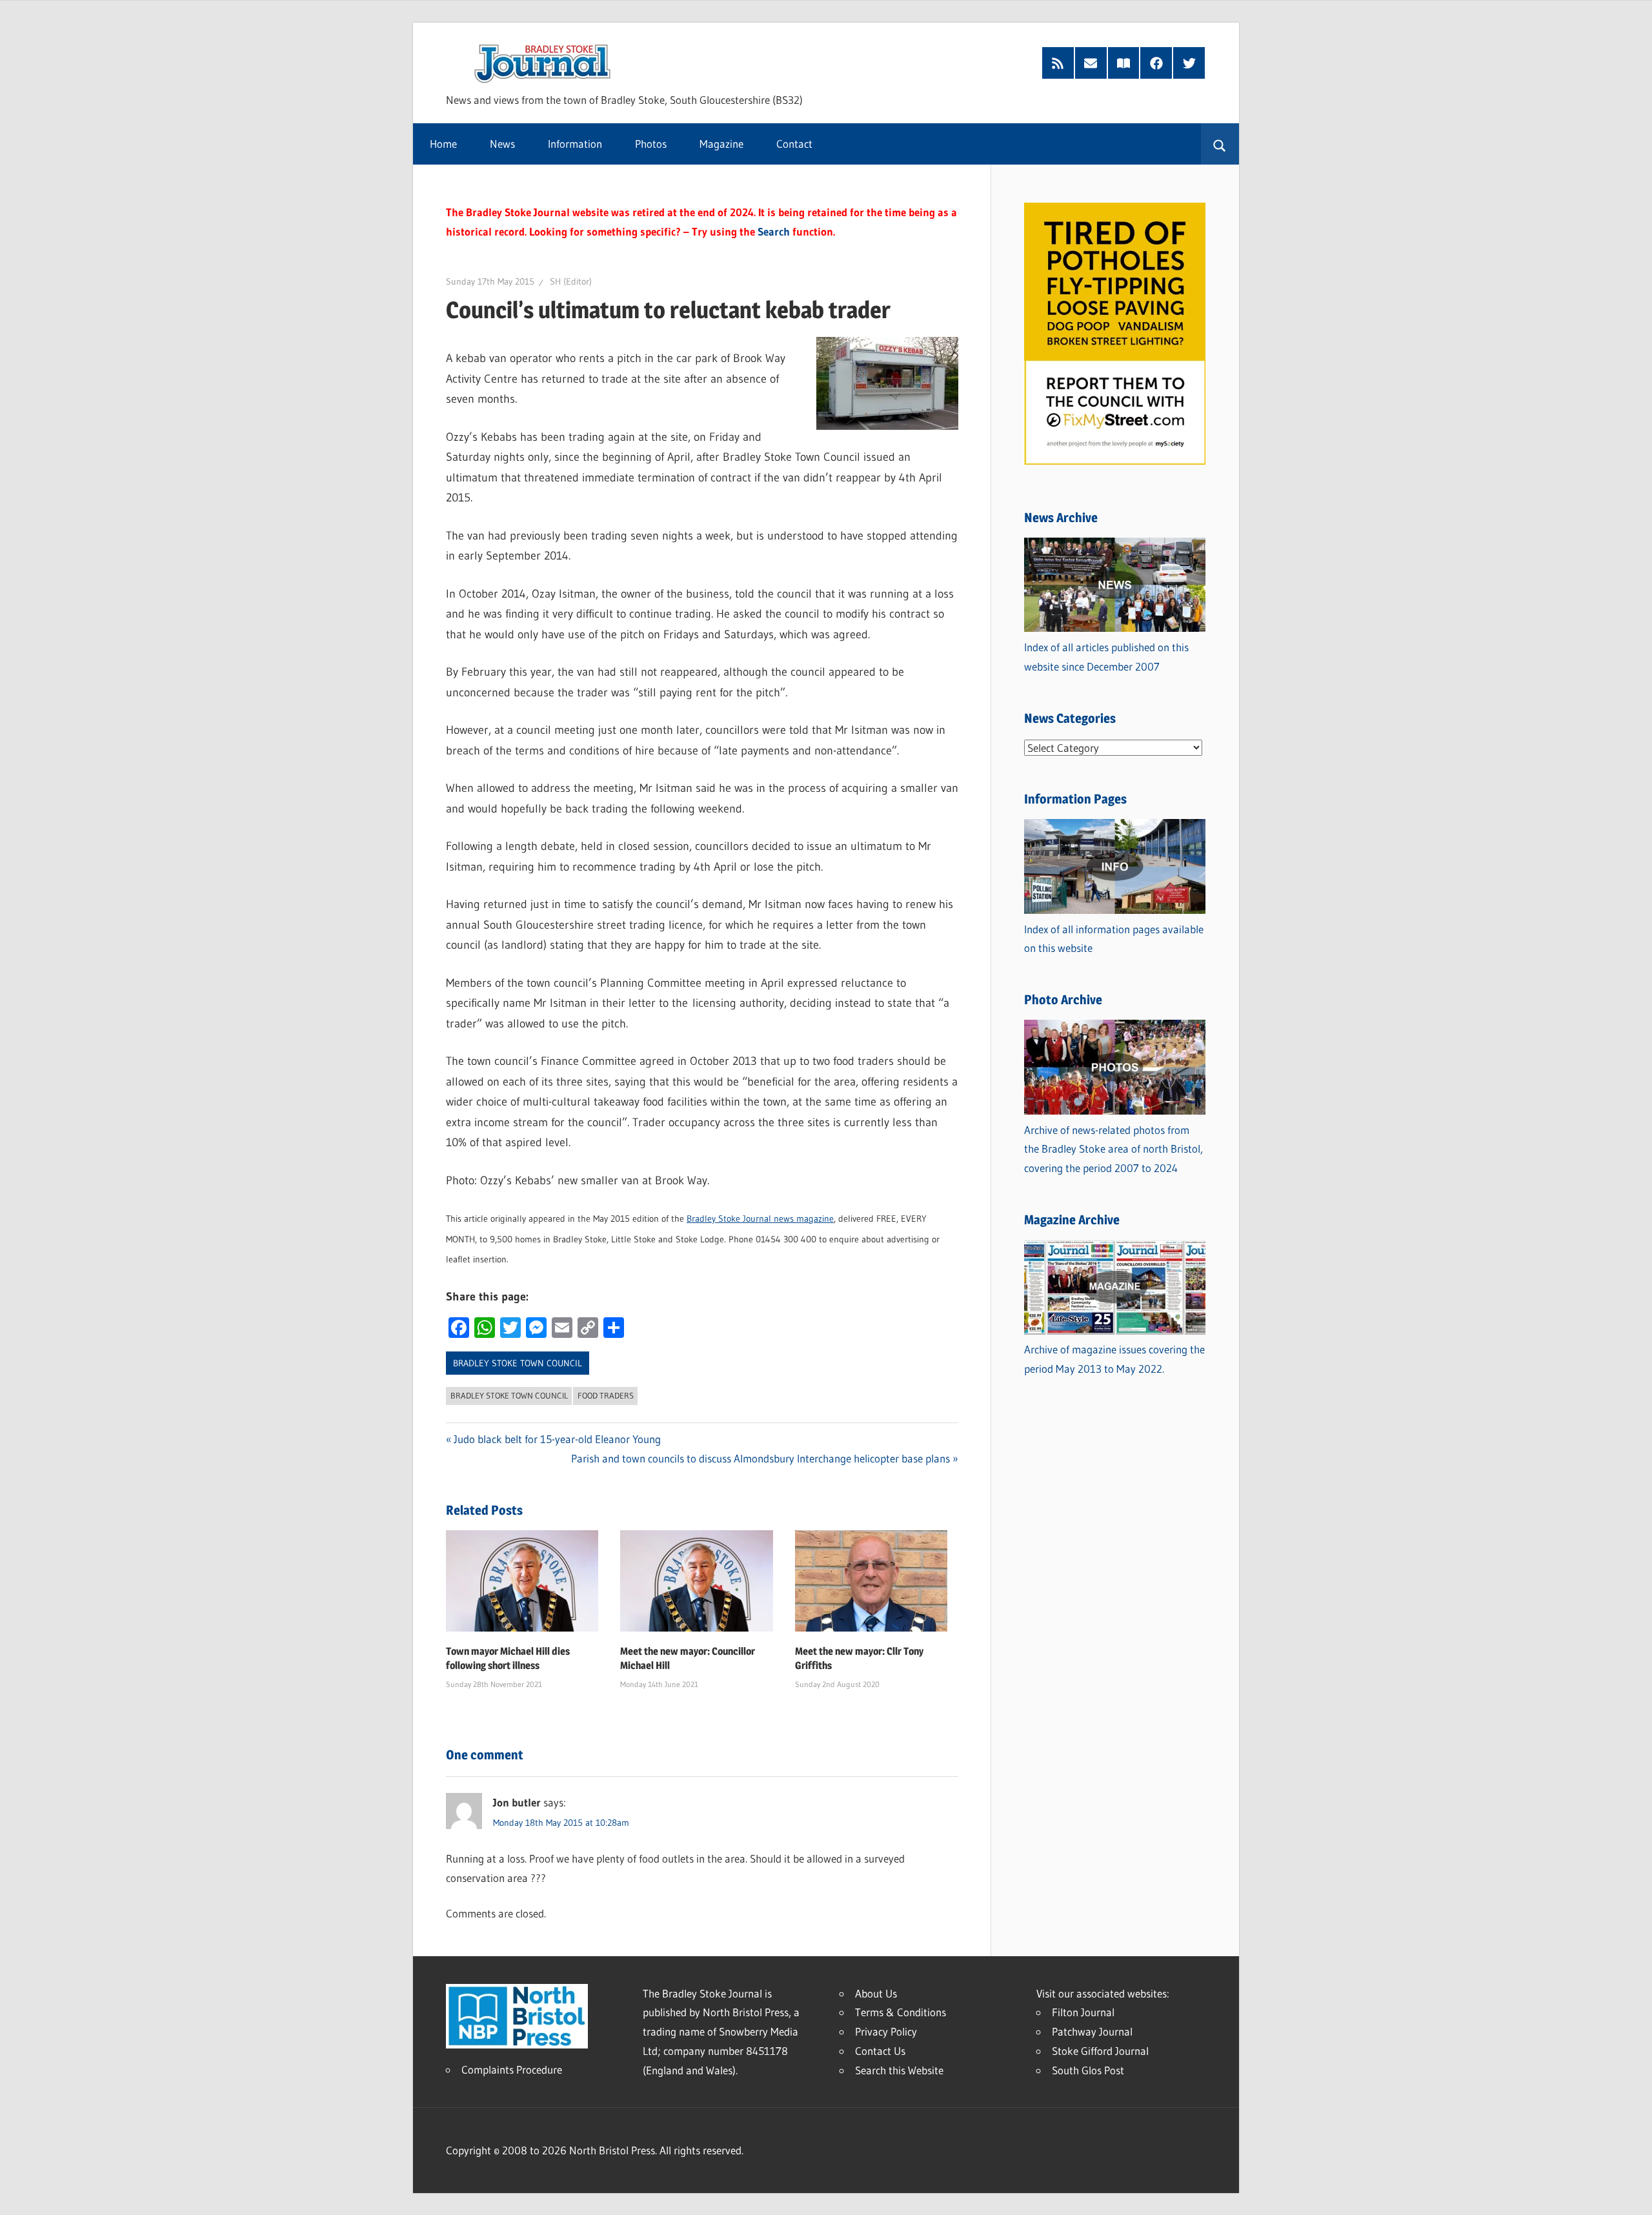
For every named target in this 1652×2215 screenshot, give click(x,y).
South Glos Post (1088, 2070)
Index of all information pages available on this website (1114, 939)
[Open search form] (1220, 144)
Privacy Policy (886, 2031)
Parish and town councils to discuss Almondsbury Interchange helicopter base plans (761, 1458)
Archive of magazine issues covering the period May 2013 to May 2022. (1114, 1359)
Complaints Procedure (512, 2069)
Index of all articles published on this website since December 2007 (1106, 657)
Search (774, 231)
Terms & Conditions (901, 2012)
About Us (876, 1993)
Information (575, 144)
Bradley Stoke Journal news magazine (760, 1219)
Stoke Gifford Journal (1100, 2051)
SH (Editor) (571, 281)
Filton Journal (1083, 2012)
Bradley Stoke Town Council (518, 1363)
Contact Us (880, 2051)
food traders (606, 1395)
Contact (794, 144)
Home (443, 144)
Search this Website (899, 2070)
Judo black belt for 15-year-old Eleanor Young (557, 1439)
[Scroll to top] (1631, 2194)
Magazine (721, 144)
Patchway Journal (1092, 2031)
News (502, 144)
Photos (651, 144)
